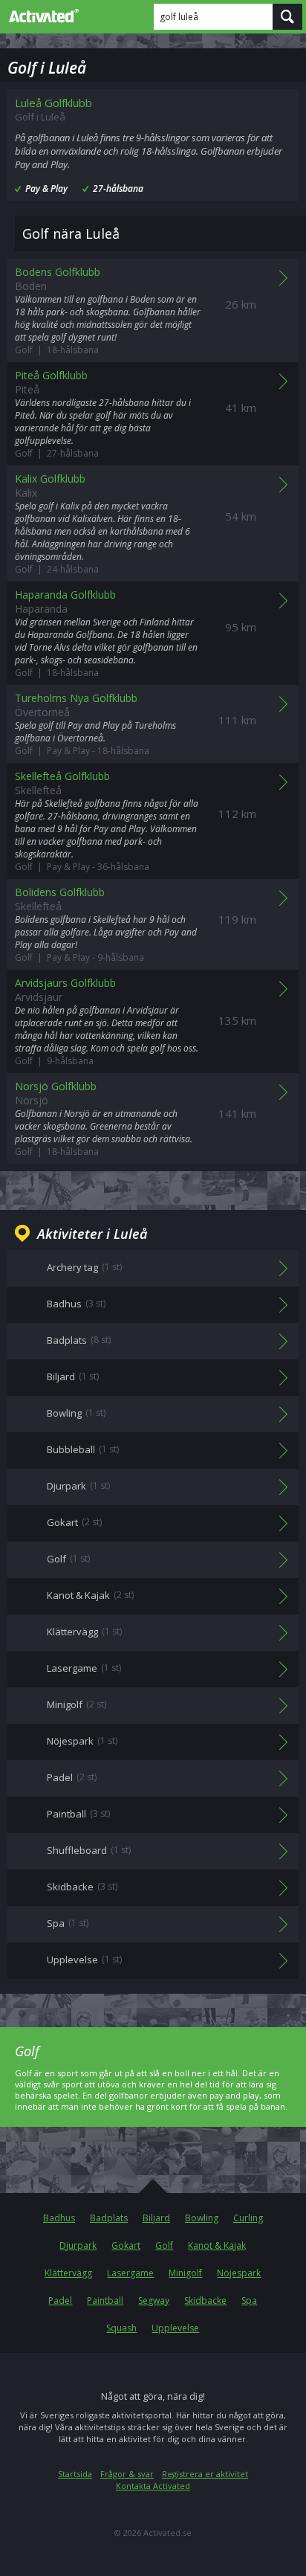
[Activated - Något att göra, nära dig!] (41, 16)
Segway (154, 2300)
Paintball (105, 2300)
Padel (60, 2300)
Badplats (109, 2218)
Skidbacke (205, 2300)
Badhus (59, 2218)
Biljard (156, 2218)
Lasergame (130, 2273)
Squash (121, 2328)
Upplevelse (175, 2328)
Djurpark (78, 2245)
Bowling (202, 2218)
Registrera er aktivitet (205, 2474)
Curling (248, 2218)
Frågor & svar (127, 2474)
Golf (164, 2245)
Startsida (75, 2474)
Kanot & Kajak (217, 2245)
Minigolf (185, 2273)
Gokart (126, 2245)
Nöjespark (239, 2273)
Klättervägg (68, 2273)
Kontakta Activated (153, 2486)
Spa (249, 2300)
